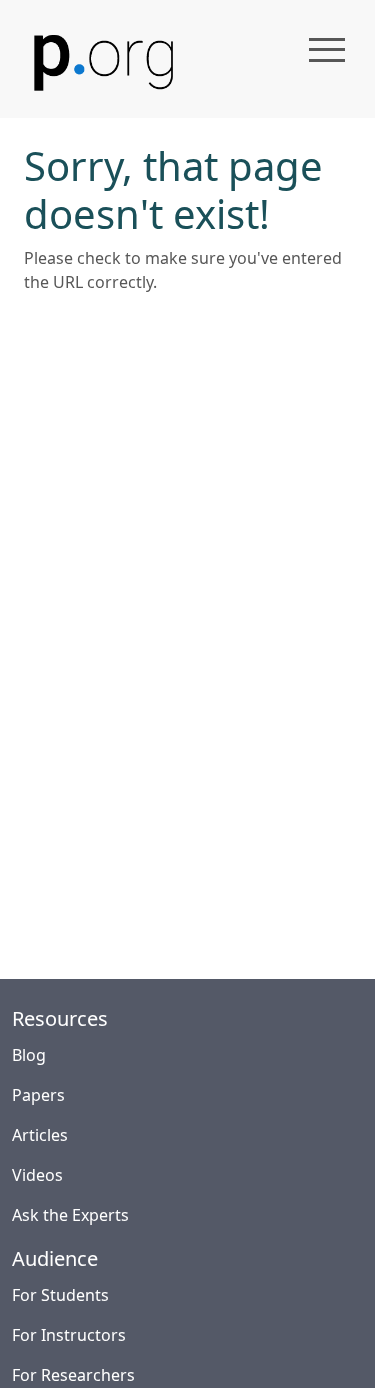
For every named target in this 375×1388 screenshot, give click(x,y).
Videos (37, 1175)
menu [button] (327, 50)
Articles (40, 1135)
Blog (29, 1055)
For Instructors (69, 1335)
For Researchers (73, 1375)
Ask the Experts (70, 1215)
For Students (60, 1295)
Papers (38, 1095)
